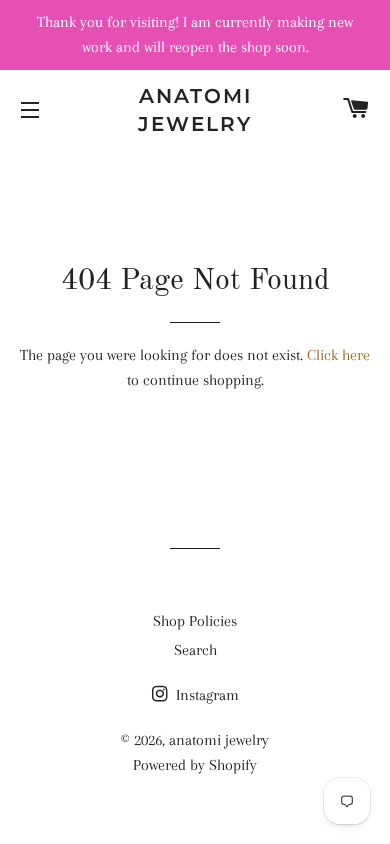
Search (195, 650)
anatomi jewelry (195, 110)
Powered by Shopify (195, 765)
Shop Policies (195, 621)
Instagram (205, 695)
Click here (338, 355)
